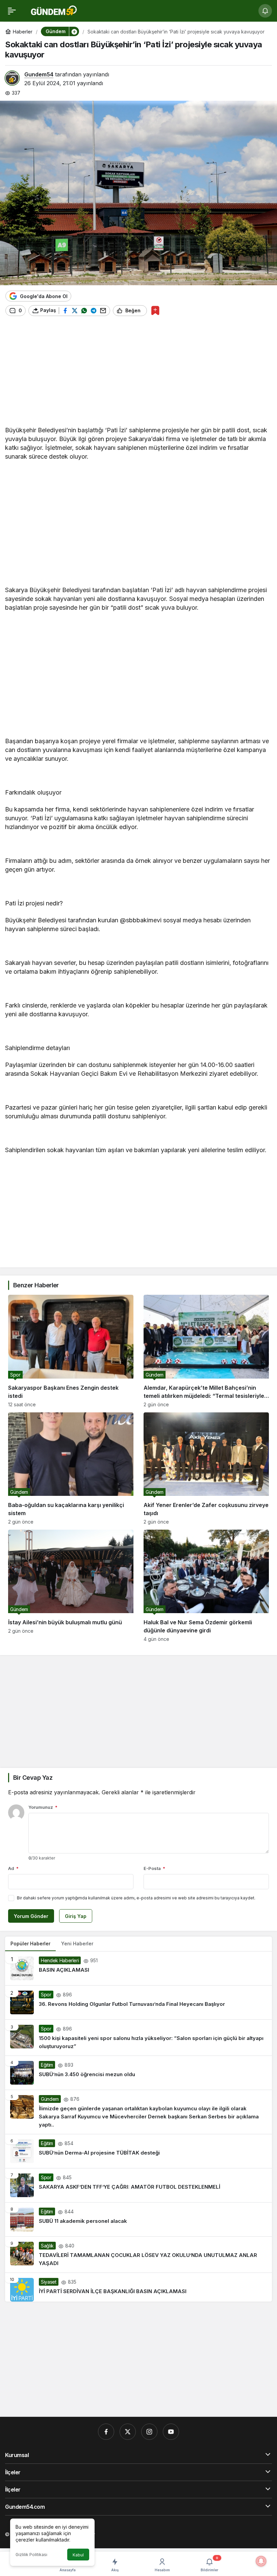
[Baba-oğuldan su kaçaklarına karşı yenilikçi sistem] (71, 1468)
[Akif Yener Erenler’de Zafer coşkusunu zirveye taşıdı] (206, 1468)
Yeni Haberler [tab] (77, 1943)
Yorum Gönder (31, 1916)
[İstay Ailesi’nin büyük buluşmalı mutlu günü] (71, 1586)
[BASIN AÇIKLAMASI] (138, 1968)
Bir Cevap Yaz (33, 1778)
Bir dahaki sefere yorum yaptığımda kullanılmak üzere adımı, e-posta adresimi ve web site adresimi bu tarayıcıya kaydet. (136, 1898)
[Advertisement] (138, 373)
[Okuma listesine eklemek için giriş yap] (155, 310)
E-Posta (154, 1868)
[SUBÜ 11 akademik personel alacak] (138, 2219)
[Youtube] (171, 2432)
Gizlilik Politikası (31, 2555)
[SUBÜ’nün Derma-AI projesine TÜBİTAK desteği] (138, 2151)
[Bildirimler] (265, 11)
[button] (74, 31)
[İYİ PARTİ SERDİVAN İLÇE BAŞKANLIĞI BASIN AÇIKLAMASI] (138, 2287)
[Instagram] (149, 2432)
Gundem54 (39, 74)
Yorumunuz (43, 1807)
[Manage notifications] (261, 2561)
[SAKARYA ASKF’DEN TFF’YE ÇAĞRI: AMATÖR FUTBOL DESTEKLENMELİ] (138, 2185)
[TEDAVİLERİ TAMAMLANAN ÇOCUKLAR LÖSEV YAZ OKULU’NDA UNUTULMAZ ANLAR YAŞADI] (138, 2255)
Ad (13, 1868)
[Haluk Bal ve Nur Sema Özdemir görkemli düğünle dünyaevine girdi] (206, 1586)
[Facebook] (106, 2432)
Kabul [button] (78, 2555)
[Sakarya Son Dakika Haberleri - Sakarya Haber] (54, 10)
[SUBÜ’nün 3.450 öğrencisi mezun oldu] (138, 2073)
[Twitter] (128, 2432)
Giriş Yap (76, 1916)
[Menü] (12, 11)
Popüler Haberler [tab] (30, 1943)
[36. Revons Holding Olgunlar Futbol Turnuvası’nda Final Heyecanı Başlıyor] (138, 2002)
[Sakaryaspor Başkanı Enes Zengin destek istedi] (71, 1351)
